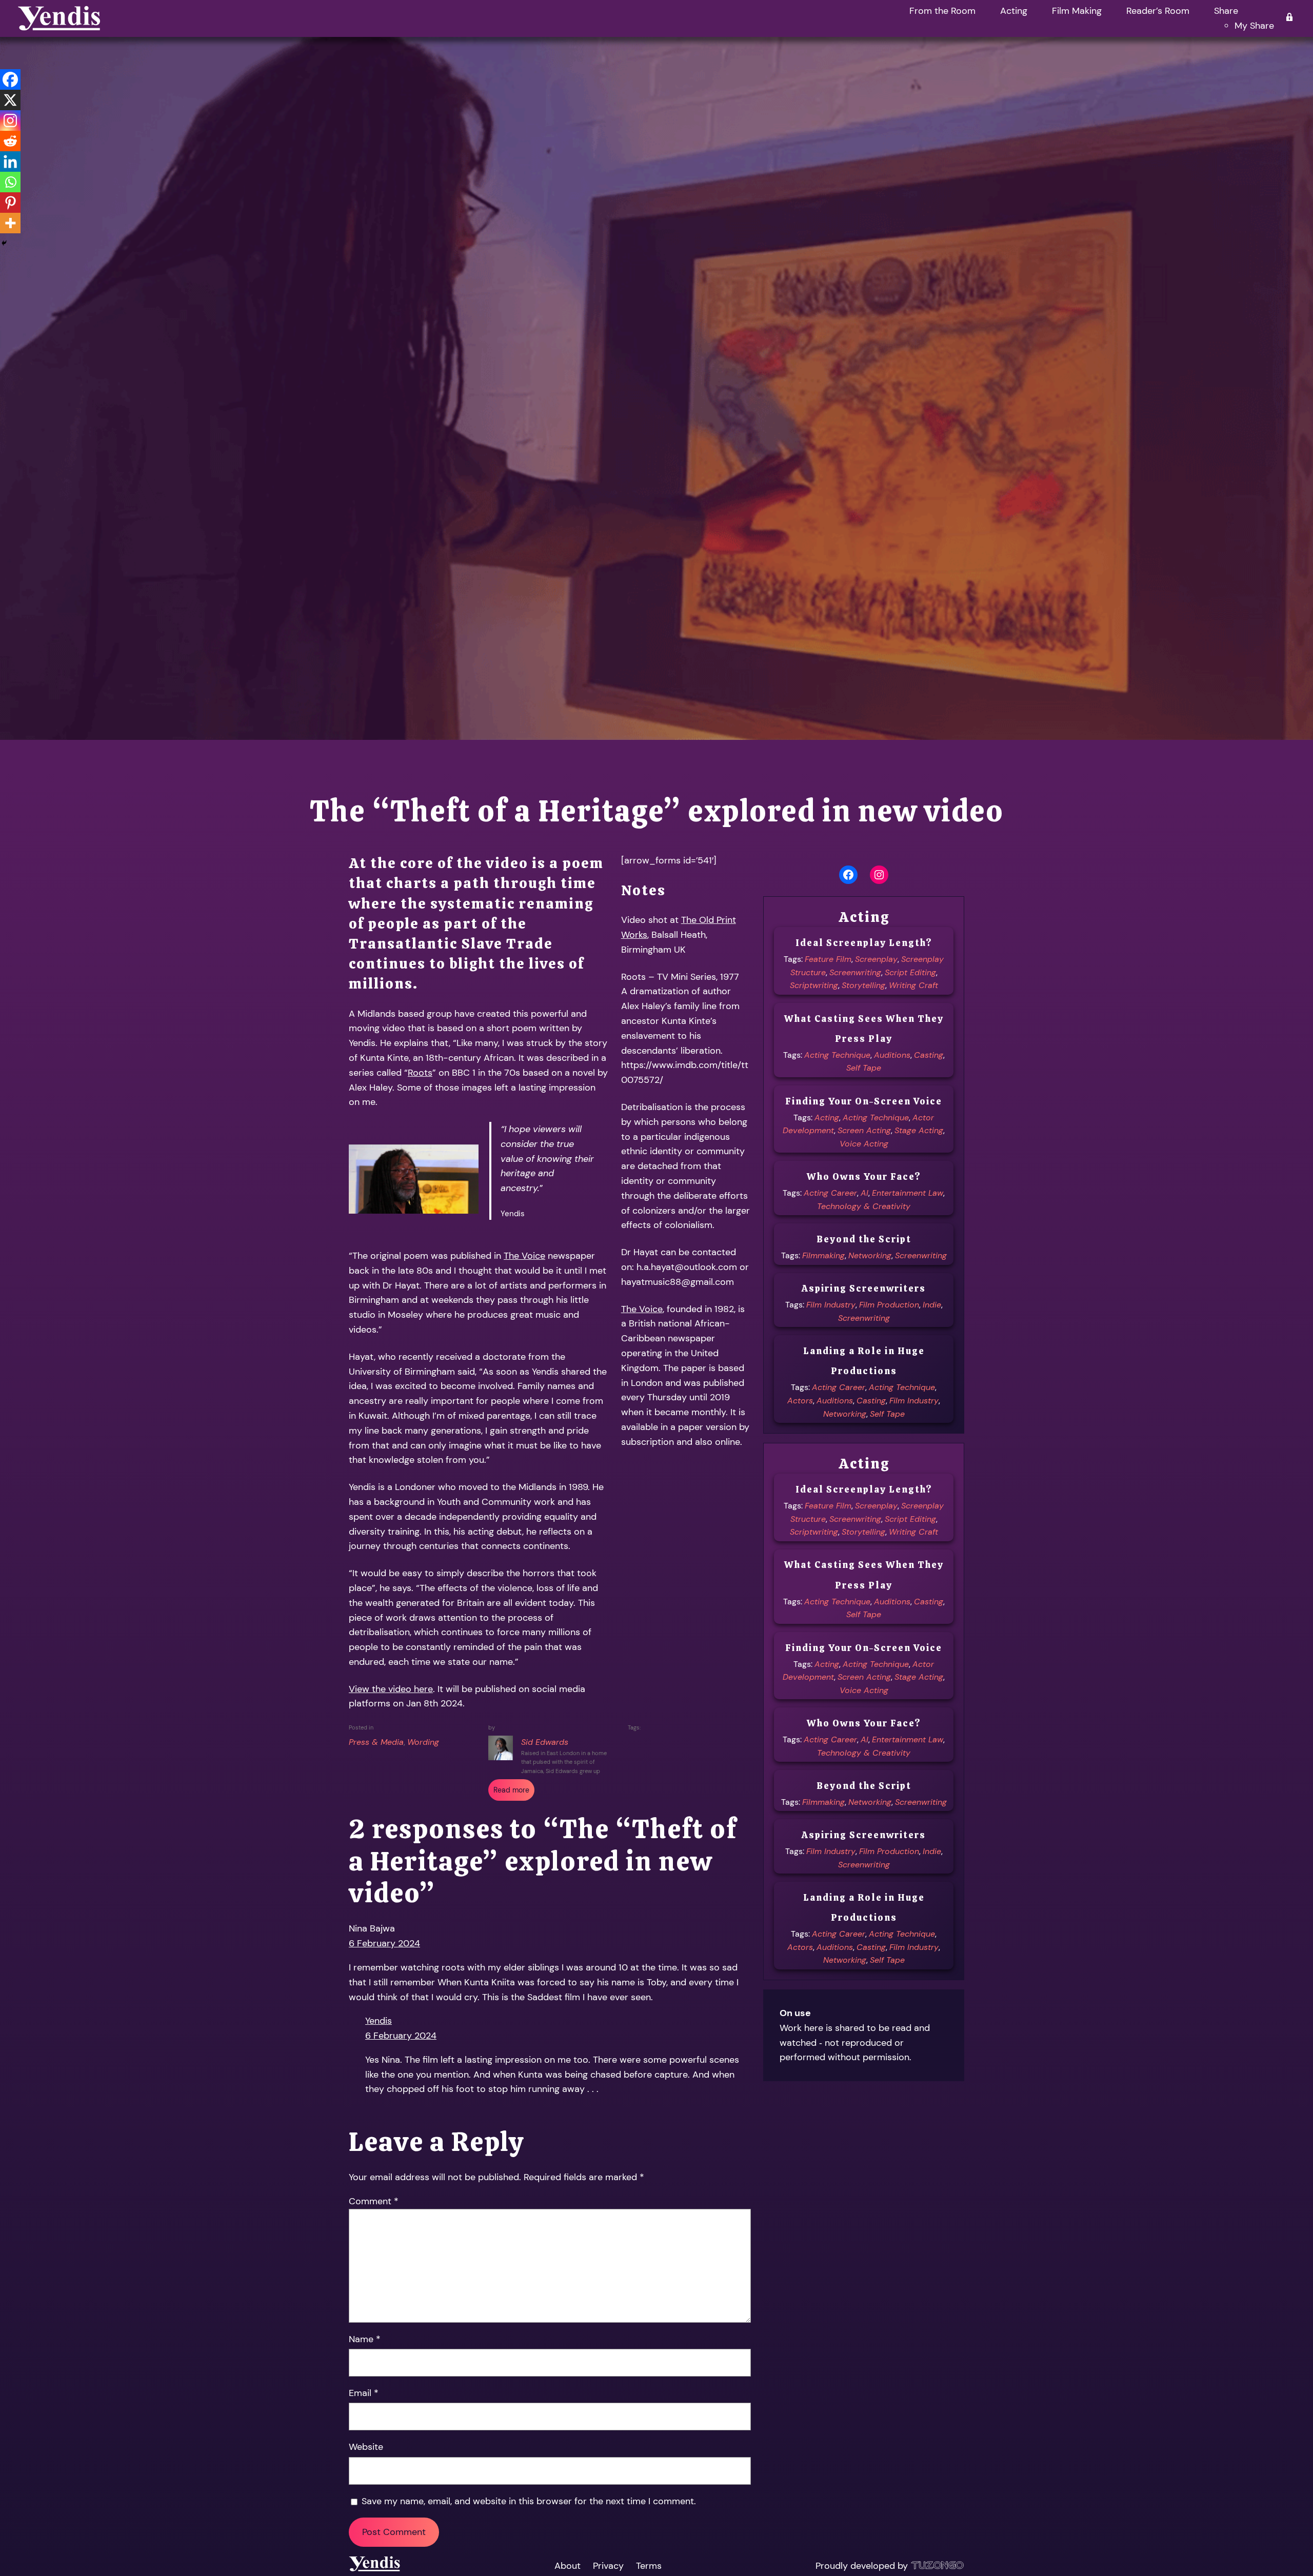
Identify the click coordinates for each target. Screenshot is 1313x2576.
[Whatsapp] (10, 182)
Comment (374, 2201)
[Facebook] (10, 79)
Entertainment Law (908, 1193)
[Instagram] (10, 120)
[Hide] (4, 243)
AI (864, 1193)
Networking (870, 1255)
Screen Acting (864, 1130)
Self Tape (864, 1068)
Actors (800, 1401)
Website (366, 2447)
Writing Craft (913, 985)
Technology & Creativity (864, 1206)
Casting (929, 1055)
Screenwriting (855, 972)
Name (365, 2339)
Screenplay (876, 959)
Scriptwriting (814, 985)
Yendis (379, 2021)
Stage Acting (919, 1130)
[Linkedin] (10, 162)
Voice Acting (864, 1144)
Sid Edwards (545, 1742)
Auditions (892, 1055)
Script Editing (910, 972)
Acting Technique (837, 1055)
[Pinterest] (10, 203)
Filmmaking (823, 1255)
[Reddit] (10, 141)
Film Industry (831, 1305)
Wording (423, 1742)
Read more (511, 1790)
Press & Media (376, 1742)
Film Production (889, 1305)
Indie (932, 1305)
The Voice (524, 1256)
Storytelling (863, 985)
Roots (420, 1073)
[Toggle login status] (1289, 17)
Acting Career (830, 1193)
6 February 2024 (384, 1943)
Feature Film (828, 959)
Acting (827, 1118)
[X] (10, 100)
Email (364, 2393)
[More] (10, 223)
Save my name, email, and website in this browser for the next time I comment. (529, 2501)
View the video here (391, 1689)
